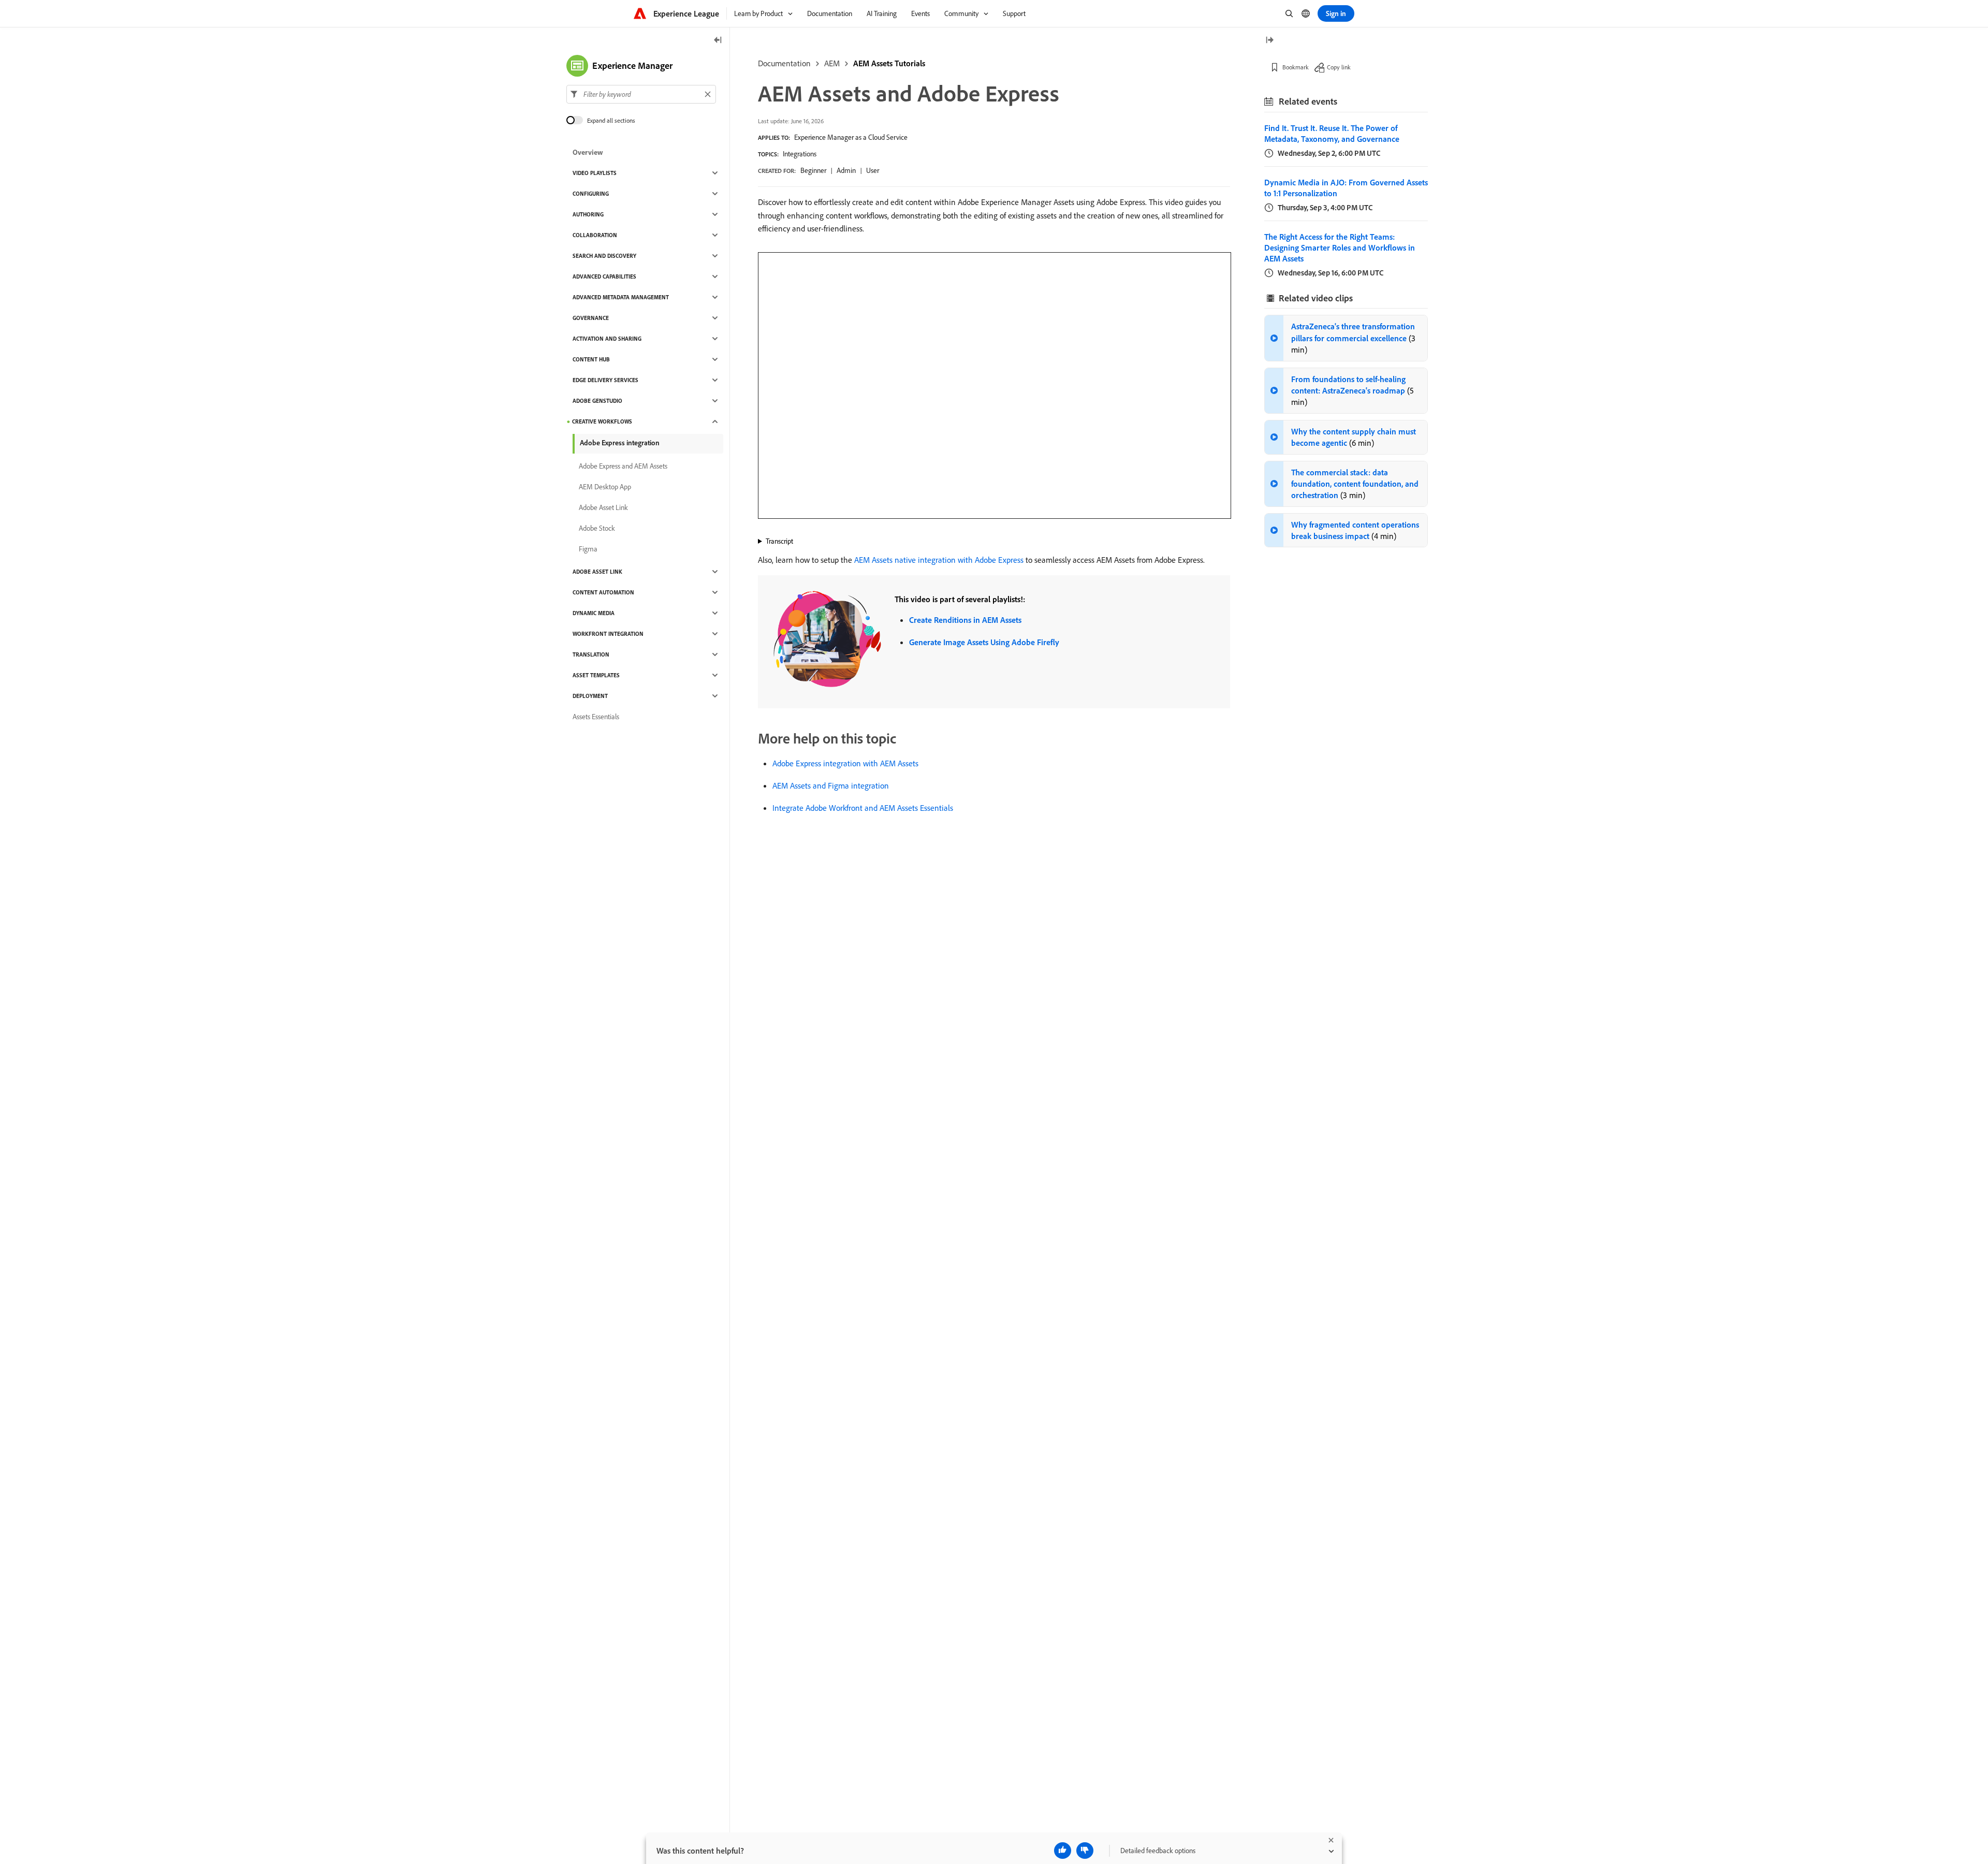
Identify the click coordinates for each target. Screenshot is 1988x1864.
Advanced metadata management (621, 297)
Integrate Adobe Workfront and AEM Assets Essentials (863, 808)
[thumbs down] (1085, 1851)
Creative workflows (602, 421)
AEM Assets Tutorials (889, 63)
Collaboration (595, 235)
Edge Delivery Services (605, 380)
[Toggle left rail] (718, 41)
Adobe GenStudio (597, 401)
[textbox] (641, 94)
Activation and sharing (607, 339)
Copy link (1339, 67)
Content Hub (591, 359)
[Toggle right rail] (1269, 41)
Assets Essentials (596, 717)
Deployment (590, 696)
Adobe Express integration (620, 443)
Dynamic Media (594, 613)
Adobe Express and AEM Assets (623, 466)
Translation (591, 654)
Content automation (603, 592)
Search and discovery (604, 256)
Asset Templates (596, 675)
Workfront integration (608, 634)
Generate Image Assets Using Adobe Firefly (984, 642)
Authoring (588, 214)
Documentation (784, 63)
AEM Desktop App (605, 487)
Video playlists (595, 173)
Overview (588, 152)
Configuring (591, 194)
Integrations (800, 154)
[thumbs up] (1063, 1851)
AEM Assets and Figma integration (831, 785)
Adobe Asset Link (603, 507)
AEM (832, 63)
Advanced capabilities (604, 276)
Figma (588, 549)
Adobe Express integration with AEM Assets (845, 763)
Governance (591, 318)
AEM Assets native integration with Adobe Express (939, 560)
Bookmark (1296, 67)
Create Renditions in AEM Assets (965, 620)
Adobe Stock (597, 528)
